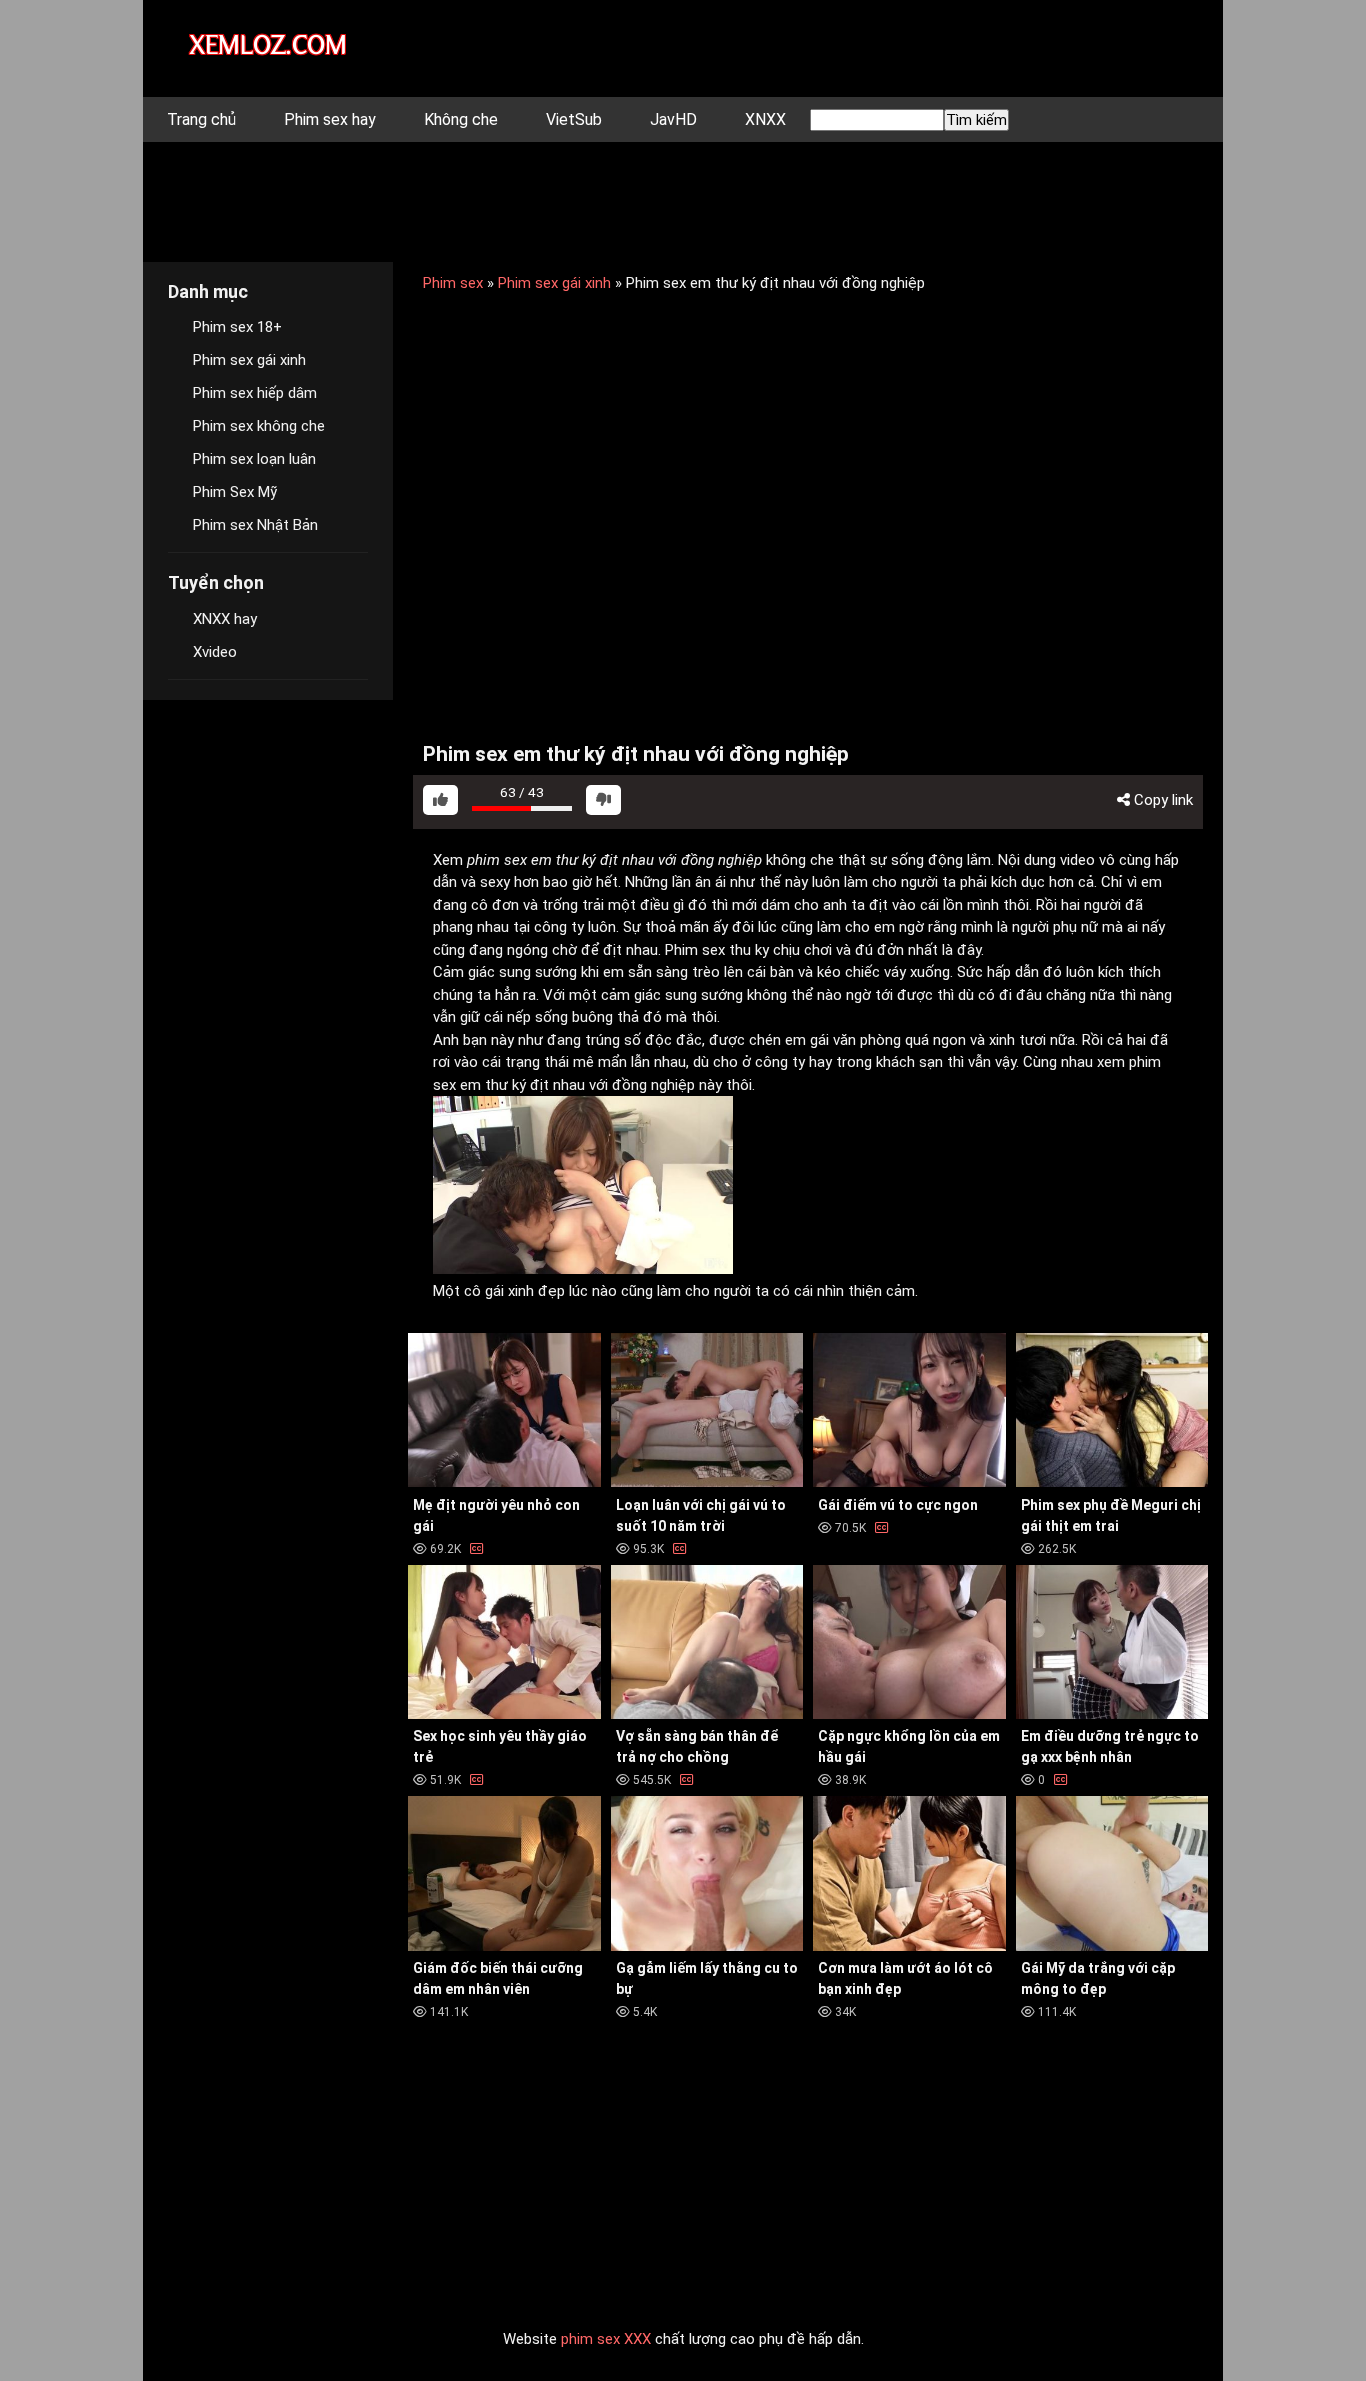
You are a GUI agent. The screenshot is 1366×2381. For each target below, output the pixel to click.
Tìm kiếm (976, 120)
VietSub (574, 119)
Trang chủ (201, 119)
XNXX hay (225, 619)
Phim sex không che (259, 426)
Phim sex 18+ (237, 327)
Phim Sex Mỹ (235, 492)
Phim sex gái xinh (554, 283)
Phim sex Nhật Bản (255, 525)
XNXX (765, 119)
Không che (461, 119)
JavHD (673, 119)
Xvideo (215, 652)
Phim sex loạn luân (254, 459)
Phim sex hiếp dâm (255, 393)
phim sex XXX (606, 2339)
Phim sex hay (330, 119)
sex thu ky (735, 950)
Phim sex (453, 283)
